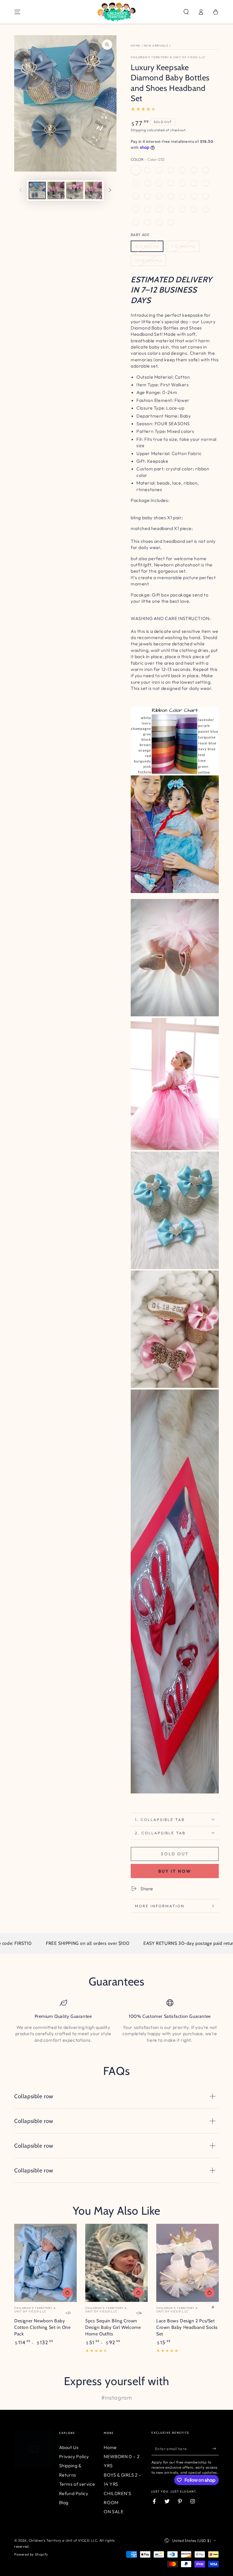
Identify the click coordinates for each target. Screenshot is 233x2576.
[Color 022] (159, 183)
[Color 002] (182, 196)
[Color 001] (171, 196)
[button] (186, 12)
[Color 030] (182, 170)
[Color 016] (136, 196)
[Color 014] (159, 222)
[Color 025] (206, 170)
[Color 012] (136, 222)
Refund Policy (74, 2493)
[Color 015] (171, 222)
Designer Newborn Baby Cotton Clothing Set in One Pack (42, 2327)
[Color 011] (206, 209)
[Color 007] (159, 209)
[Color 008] (171, 209)
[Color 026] (194, 170)
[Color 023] (147, 183)
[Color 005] (136, 209)
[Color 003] (194, 196)
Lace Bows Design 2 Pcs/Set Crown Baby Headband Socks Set (187, 2327)
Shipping (138, 130)
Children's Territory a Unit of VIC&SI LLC (168, 57)
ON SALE (114, 2512)
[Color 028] (171, 170)
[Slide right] (110, 191)
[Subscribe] (216, 2449)
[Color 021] (171, 183)
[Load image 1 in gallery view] (37, 190)
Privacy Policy (74, 2456)
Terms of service (77, 2484)
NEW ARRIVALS (156, 46)
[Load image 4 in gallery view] (93, 190)
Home (136, 46)
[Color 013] (147, 222)
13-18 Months (148, 260)
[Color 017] (194, 183)
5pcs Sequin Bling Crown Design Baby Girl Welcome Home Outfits (113, 2327)
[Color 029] (159, 170)
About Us (69, 2447)
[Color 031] (147, 170)
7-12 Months (183, 246)
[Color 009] (182, 209)
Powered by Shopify (31, 2554)
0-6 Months (147, 246)
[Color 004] (206, 196)
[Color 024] (182, 183)
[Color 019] (159, 196)
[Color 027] (136, 183)
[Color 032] (136, 170)
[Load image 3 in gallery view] (75, 190)
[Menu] (17, 12)
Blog (64, 2502)
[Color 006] (147, 209)
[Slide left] (21, 191)
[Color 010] (194, 209)
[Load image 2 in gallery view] (56, 190)
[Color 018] (206, 183)
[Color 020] (147, 196)
